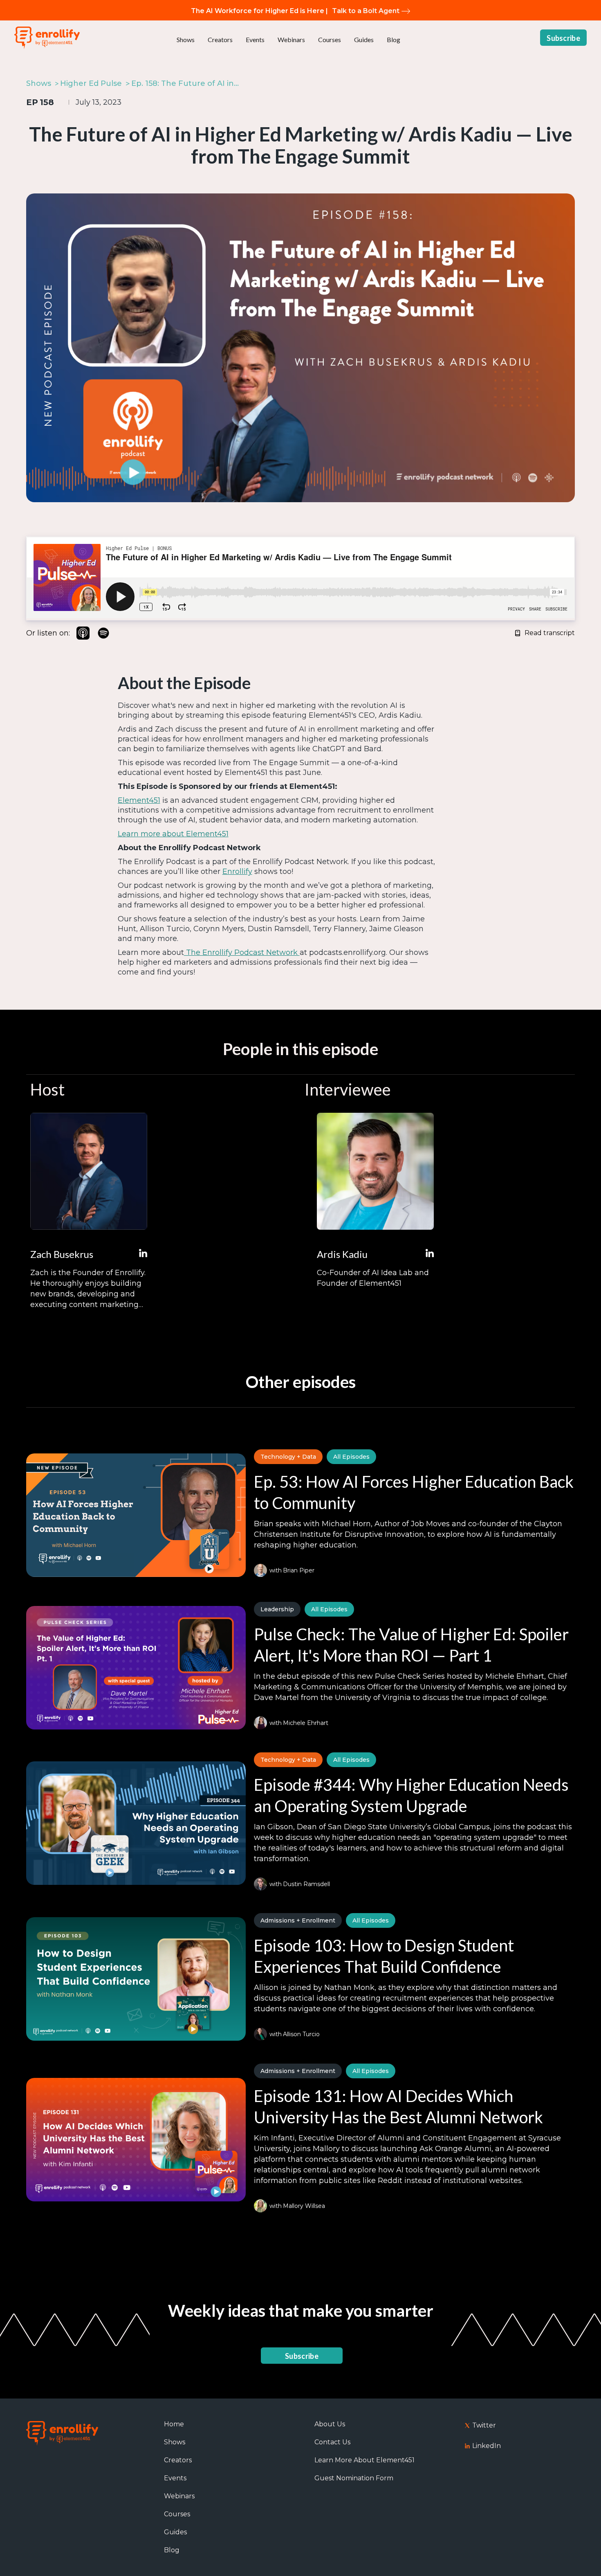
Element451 (139, 800)
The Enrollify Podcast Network (242, 952)
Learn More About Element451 (364, 2460)
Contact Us (332, 2442)
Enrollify (237, 871)
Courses (330, 39)
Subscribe (563, 38)
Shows (186, 39)
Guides (364, 39)
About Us (330, 2424)
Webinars (291, 39)
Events (255, 39)
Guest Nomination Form (354, 2478)
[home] (47, 38)
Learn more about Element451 (173, 834)
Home (174, 2424)
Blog (394, 39)
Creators (220, 39)
